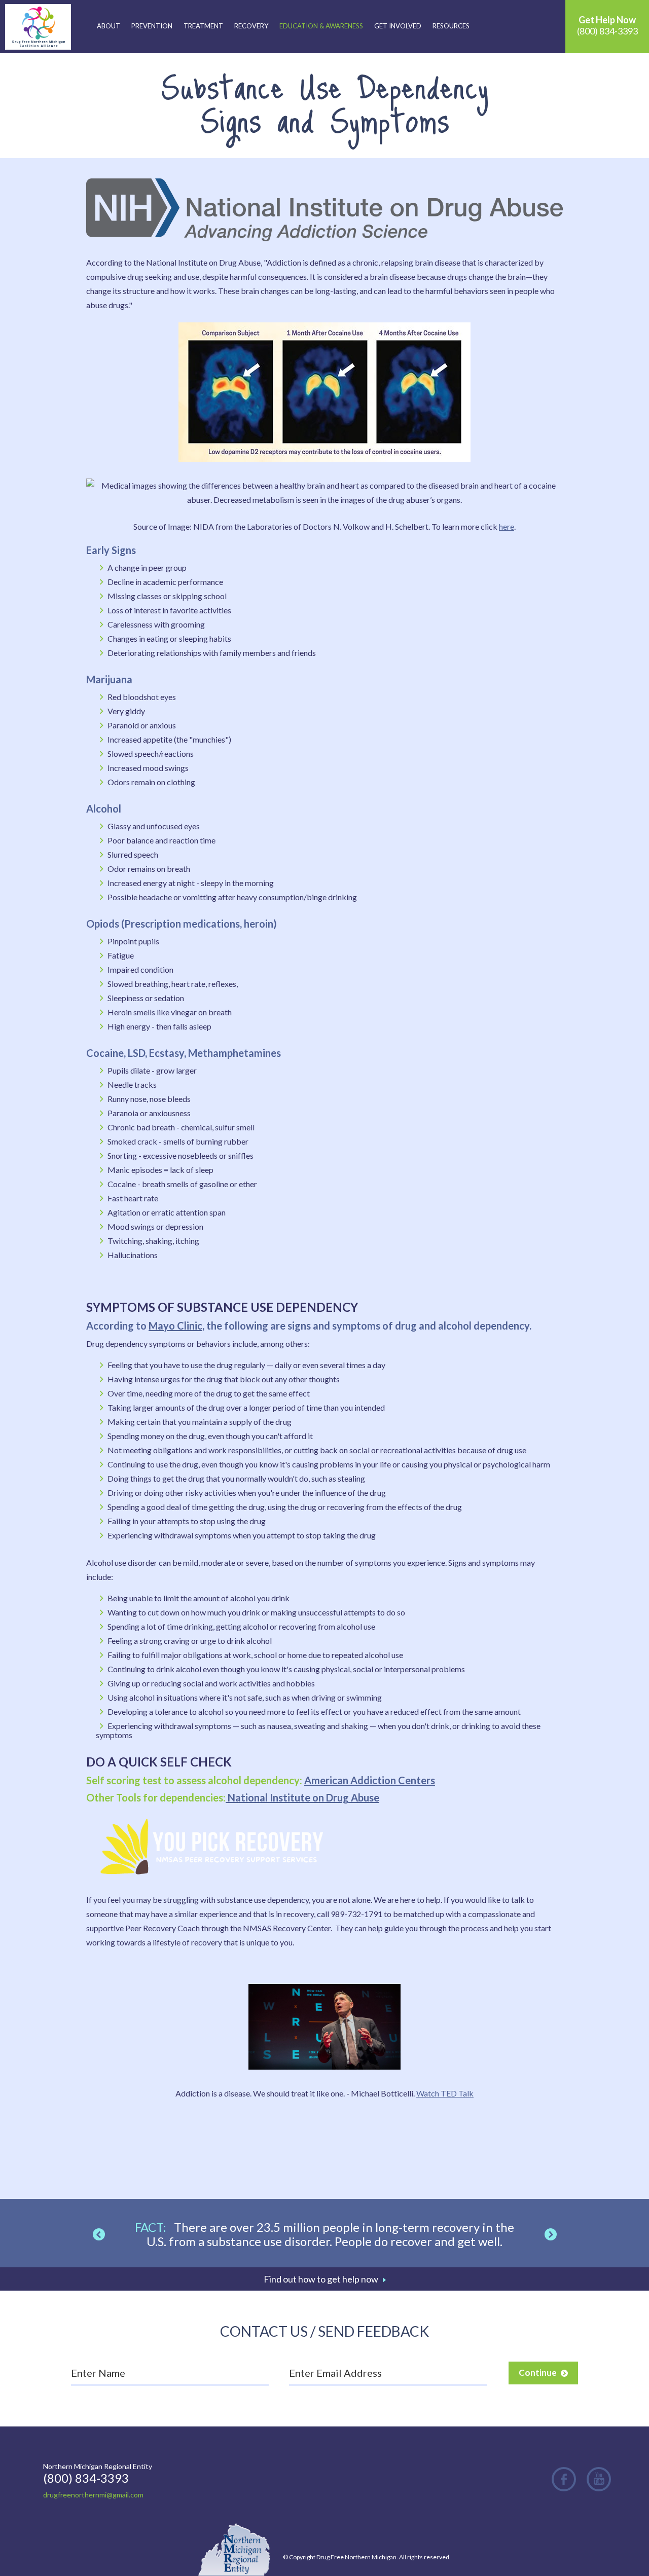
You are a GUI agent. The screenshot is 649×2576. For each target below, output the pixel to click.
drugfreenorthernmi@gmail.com (93, 2495)
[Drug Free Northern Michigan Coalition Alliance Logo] (38, 27)
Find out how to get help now (321, 2279)
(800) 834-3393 (607, 25)
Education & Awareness (321, 26)
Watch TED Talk (445, 2093)
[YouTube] (599, 2479)
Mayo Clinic (175, 1326)
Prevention (152, 26)
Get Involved (398, 26)
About (109, 26)
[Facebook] (564, 2479)
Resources (451, 26)
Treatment (203, 26)
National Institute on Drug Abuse (302, 1797)
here (507, 526)
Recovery (251, 26)
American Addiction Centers (370, 1780)
